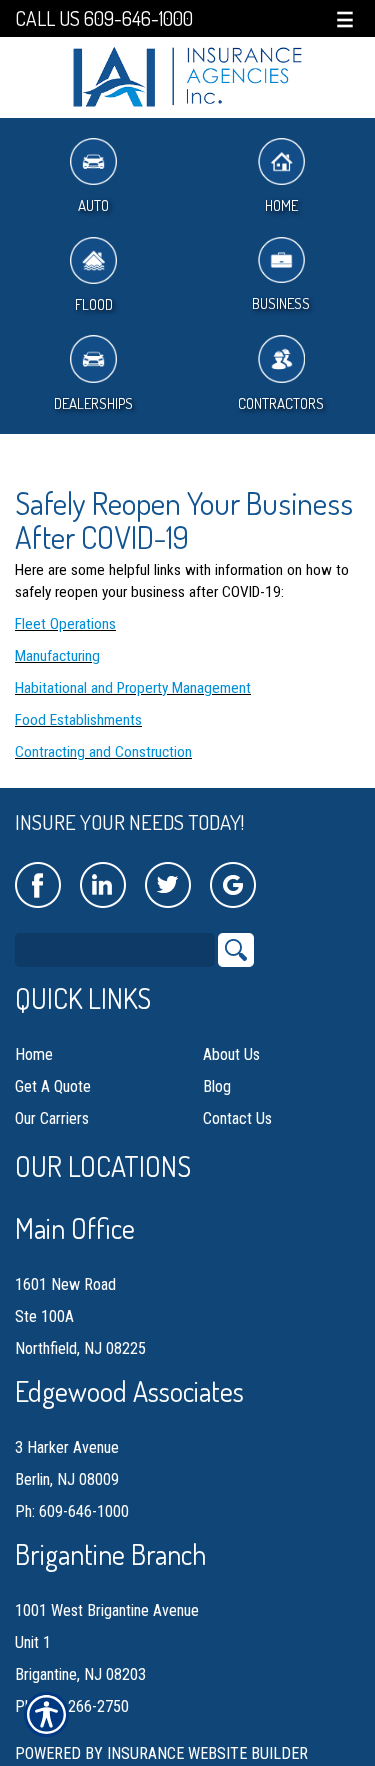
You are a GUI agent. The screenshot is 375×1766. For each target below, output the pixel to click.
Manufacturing (57, 656)
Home (34, 1054)
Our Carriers (52, 1118)
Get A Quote (53, 1086)
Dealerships (93, 403)
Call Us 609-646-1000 (104, 18)
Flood (94, 304)
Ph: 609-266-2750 (72, 1706)
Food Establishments (78, 720)
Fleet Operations (65, 624)
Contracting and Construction (103, 752)
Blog (217, 1086)
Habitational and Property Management (133, 688)
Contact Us (237, 1118)
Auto (93, 205)
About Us (231, 1054)
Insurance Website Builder (207, 1753)
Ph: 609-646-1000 (72, 1511)
